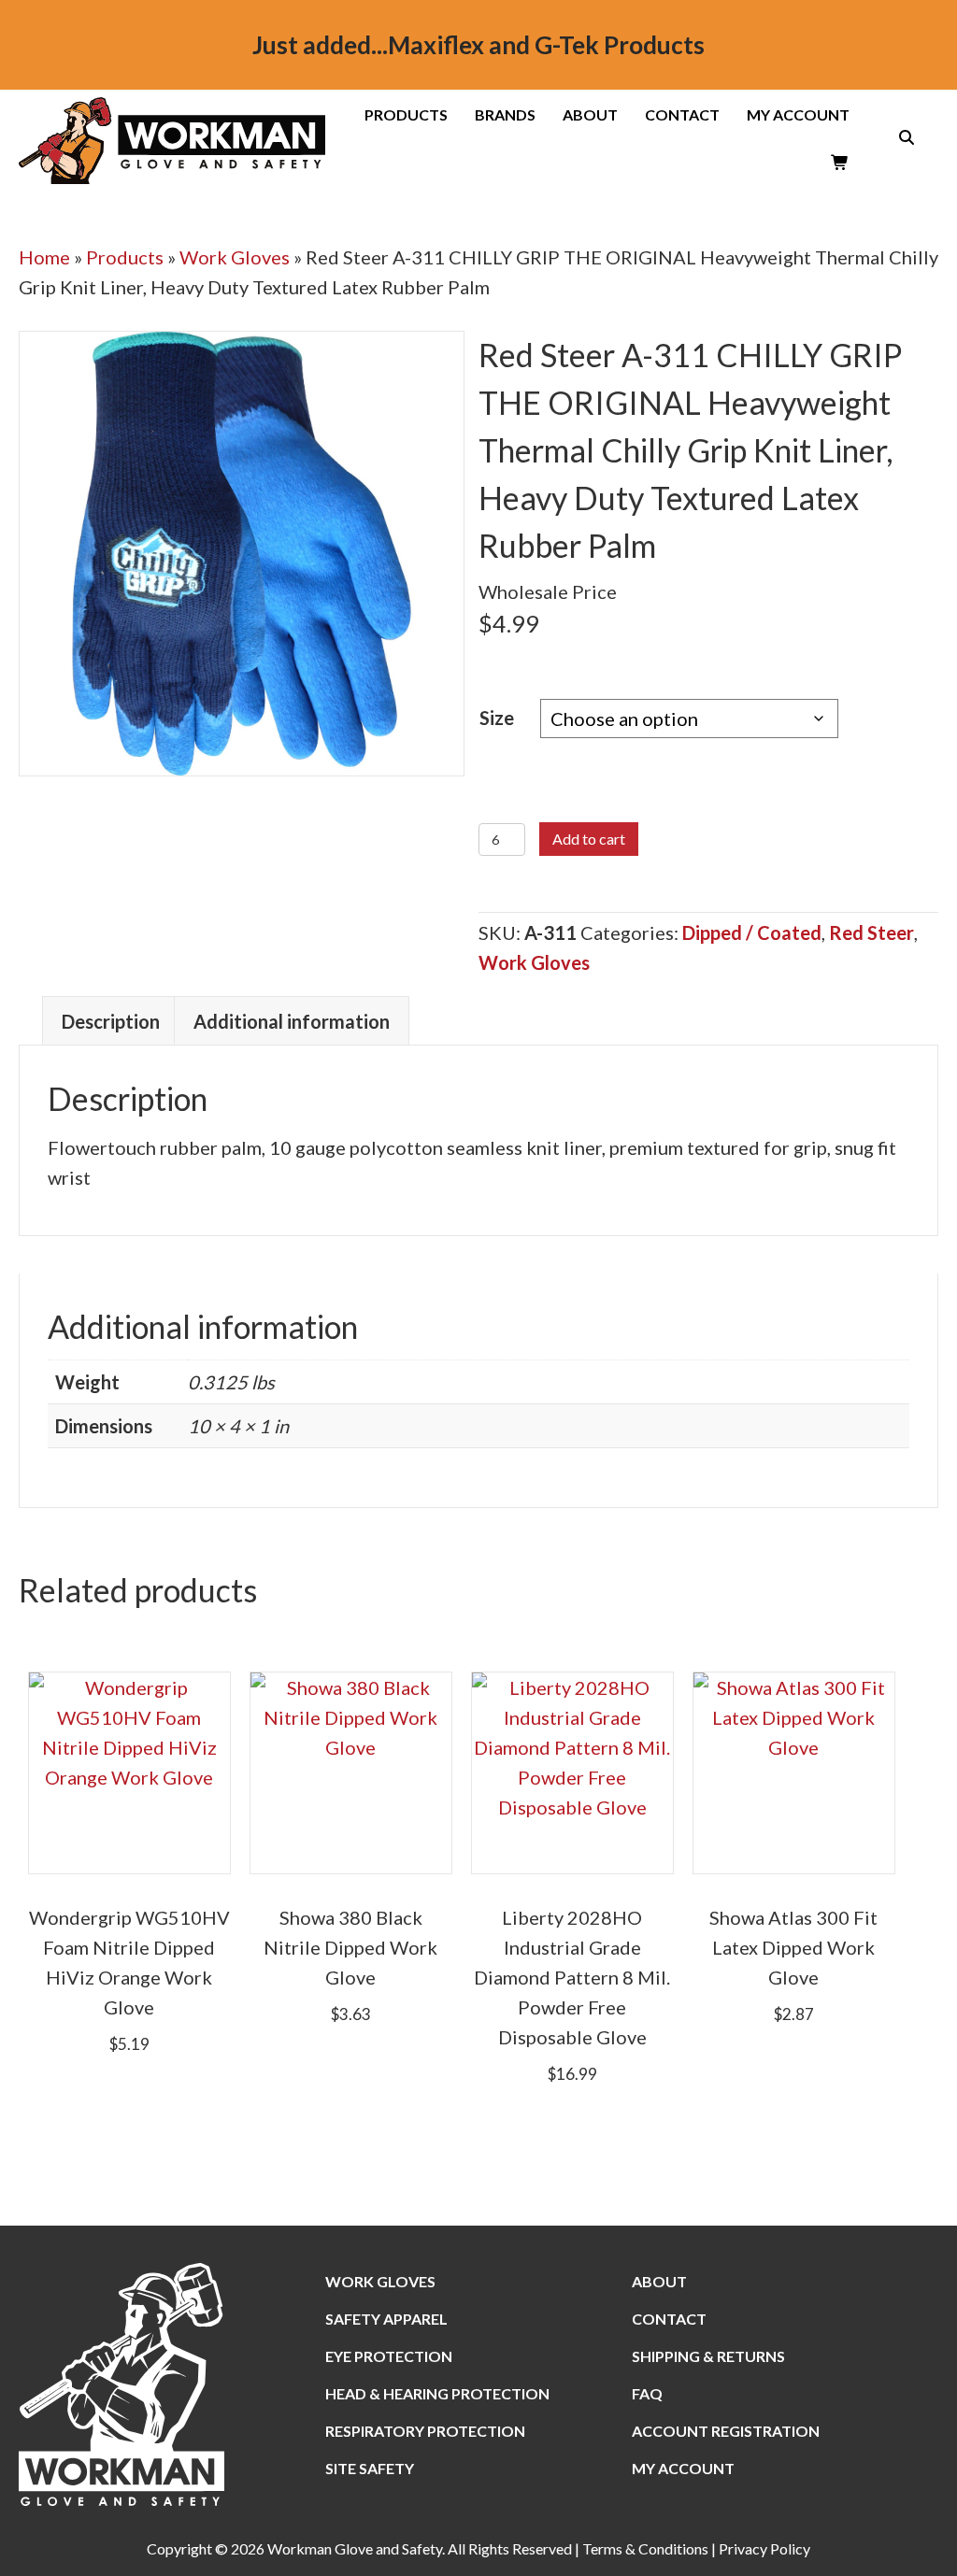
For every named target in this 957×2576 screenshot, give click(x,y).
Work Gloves (235, 257)
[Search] (901, 137)
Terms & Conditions (645, 2548)
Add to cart (589, 839)
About (590, 115)
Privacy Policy (764, 2548)
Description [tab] (111, 1021)
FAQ (647, 2393)
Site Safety (370, 2468)
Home (44, 257)
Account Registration (726, 2431)
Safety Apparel (386, 2319)
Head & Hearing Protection (437, 2393)
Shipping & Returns (708, 2356)
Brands (505, 115)
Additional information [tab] (292, 1021)
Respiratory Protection (425, 2431)
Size (497, 718)
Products (406, 115)
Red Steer (871, 932)
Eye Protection (389, 2356)
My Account (798, 115)
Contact (682, 115)
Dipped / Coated (752, 932)
